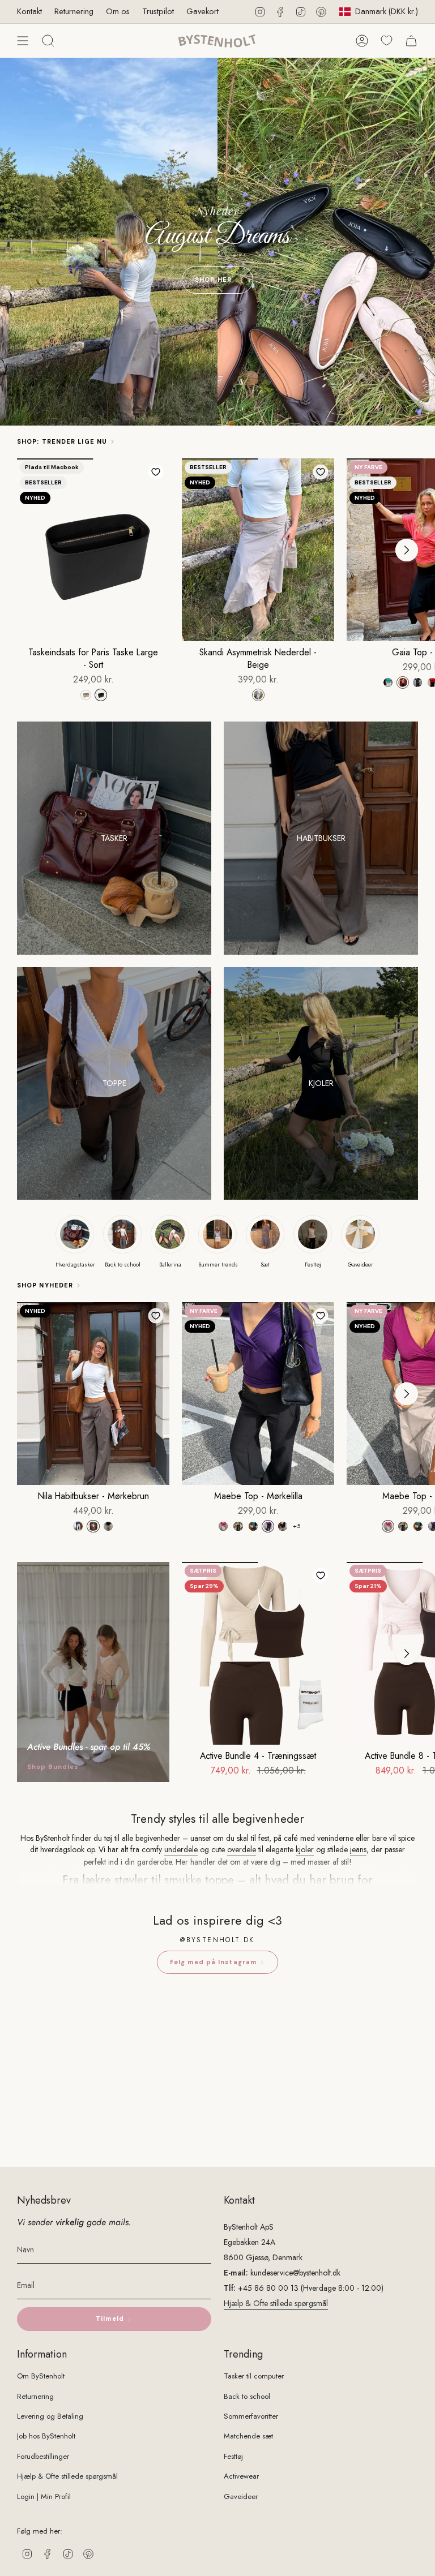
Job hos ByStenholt (46, 2436)
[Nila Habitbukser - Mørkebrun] (93, 1394)
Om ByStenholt (41, 2376)
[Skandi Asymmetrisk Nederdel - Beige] (258, 550)
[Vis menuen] (23, 41)
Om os (118, 11)
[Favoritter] (387, 40)
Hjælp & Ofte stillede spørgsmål (276, 2303)
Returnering (74, 11)
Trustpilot (158, 11)
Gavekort (202, 11)
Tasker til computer (254, 2376)
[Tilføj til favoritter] (156, 472)
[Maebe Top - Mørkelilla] (258, 1394)
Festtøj (233, 2456)
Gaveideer (241, 2496)
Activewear (241, 2476)
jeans (358, 1849)
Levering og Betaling (50, 2416)
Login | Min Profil (44, 2496)
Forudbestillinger (43, 2456)
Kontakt (29, 11)
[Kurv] (411, 41)
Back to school (247, 2396)
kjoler (305, 1849)
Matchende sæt (248, 2436)
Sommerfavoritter (251, 2416)
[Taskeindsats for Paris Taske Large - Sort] (93, 550)
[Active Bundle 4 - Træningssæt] (258, 1653)
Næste (407, 550)
